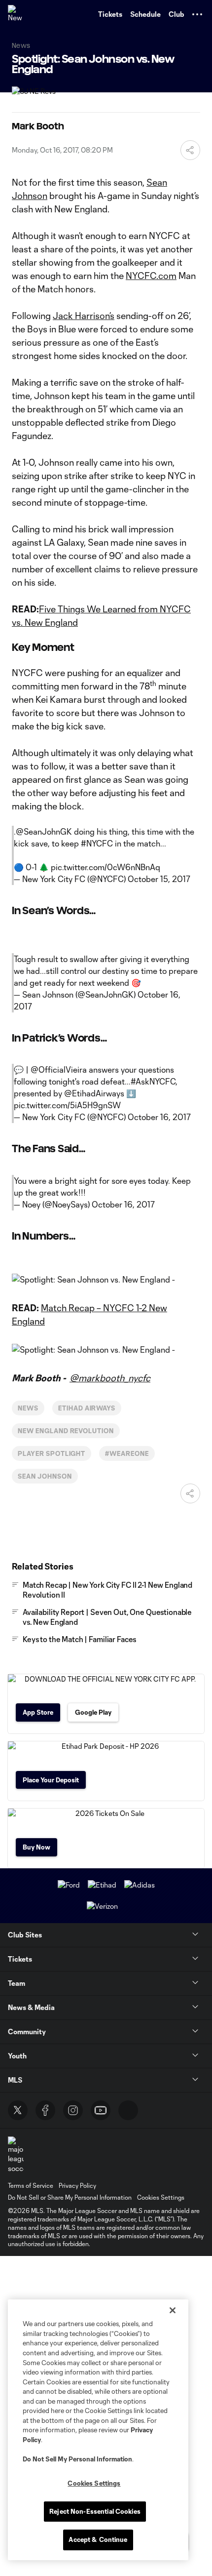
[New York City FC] (17, 14)
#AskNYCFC (153, 1081)
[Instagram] (73, 2110)
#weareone (127, 1453)
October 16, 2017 (159, 1117)
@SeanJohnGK (44, 831)
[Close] (173, 2310)
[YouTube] (101, 2110)
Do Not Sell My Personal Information (77, 2459)
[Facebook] (45, 2110)
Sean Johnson (45, 1476)
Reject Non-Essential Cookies (95, 2511)
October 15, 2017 (159, 879)
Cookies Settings (161, 2197)
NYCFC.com (151, 276)
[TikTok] (128, 2110)
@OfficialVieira (59, 1069)
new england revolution (66, 1431)
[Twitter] (18, 2110)
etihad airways (87, 1408)
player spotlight (52, 1453)
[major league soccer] (16, 2155)
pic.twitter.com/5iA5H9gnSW (67, 1105)
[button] (197, 14)
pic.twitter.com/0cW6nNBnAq (106, 867)
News (28, 1408)
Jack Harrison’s (84, 316)
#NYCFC (97, 843)
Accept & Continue (98, 2539)
